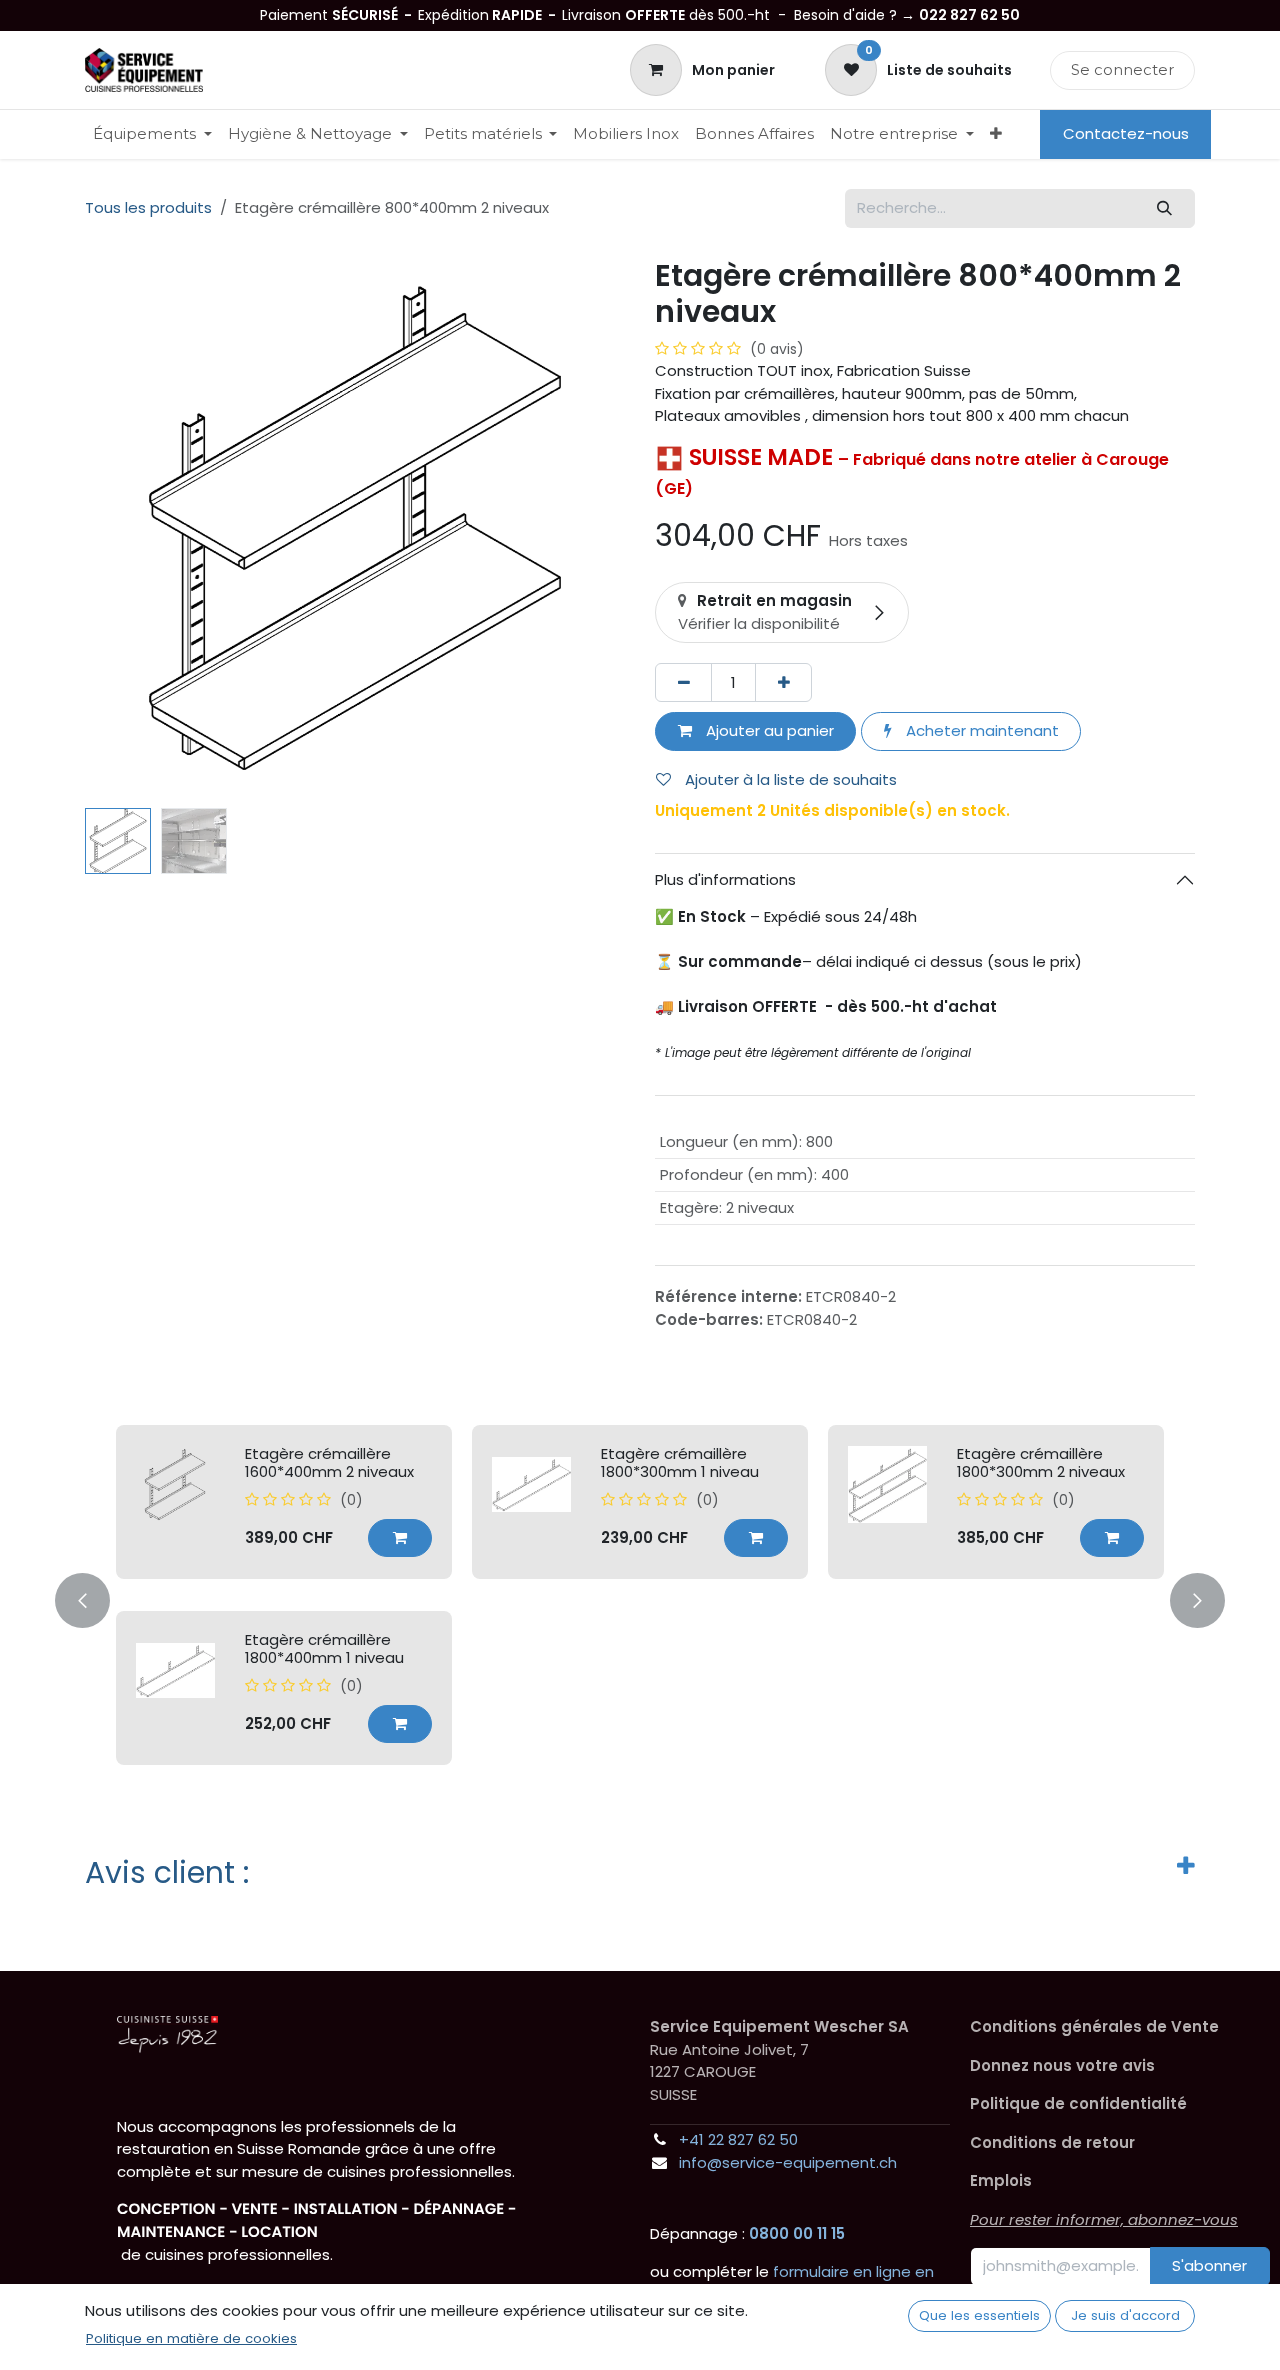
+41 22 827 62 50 (738, 2139)
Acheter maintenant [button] (980, 730)
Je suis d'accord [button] (1125, 2315)
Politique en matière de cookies (191, 2338)
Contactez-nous (1126, 133)
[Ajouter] (783, 682)
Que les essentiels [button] (979, 2315)
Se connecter (1122, 69)
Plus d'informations (725, 879)
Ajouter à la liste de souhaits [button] (789, 779)
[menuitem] (152, 134)
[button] (112, 528)
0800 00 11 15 (797, 2233)
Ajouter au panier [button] (768, 730)
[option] (640, 1595)
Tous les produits (148, 207)
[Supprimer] (683, 682)
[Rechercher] (1165, 208)
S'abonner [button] (1209, 2265)
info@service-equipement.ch (788, 2162)
